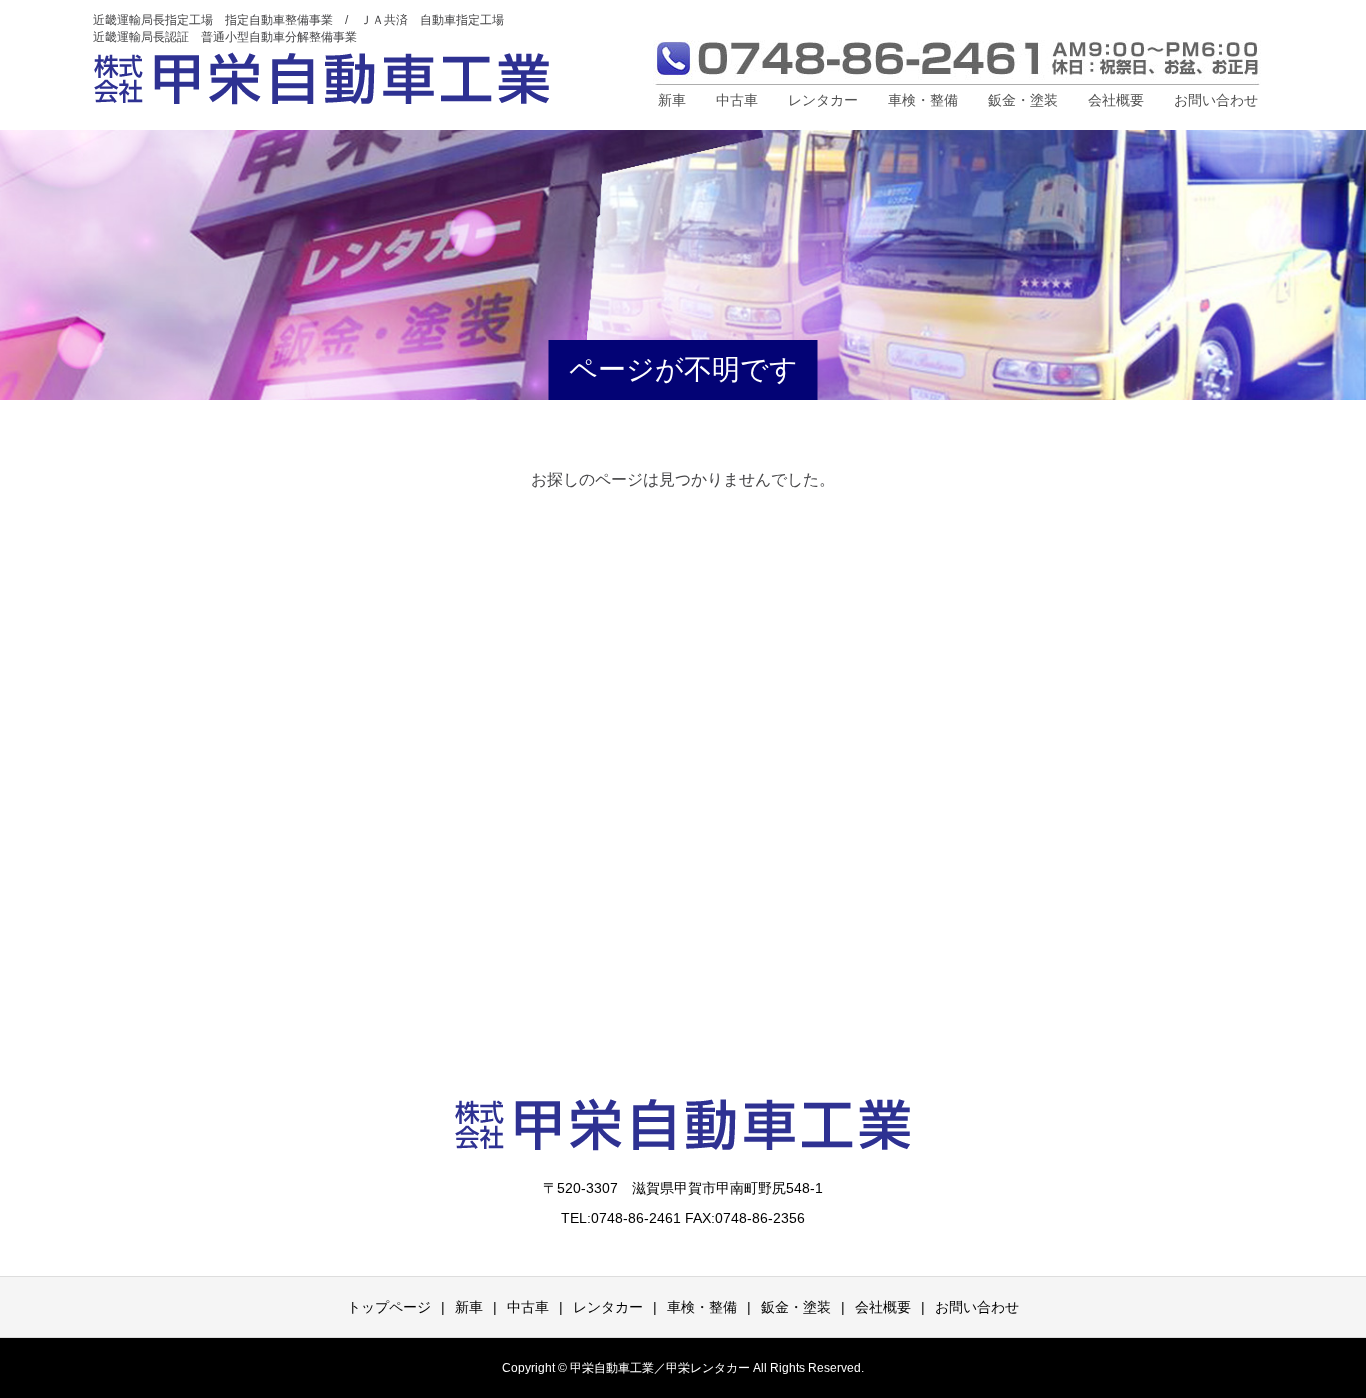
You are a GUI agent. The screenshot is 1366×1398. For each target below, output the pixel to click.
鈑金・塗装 (1023, 100)
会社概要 (1116, 100)
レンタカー (823, 100)
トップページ (389, 1307)
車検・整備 (923, 100)
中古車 (737, 100)
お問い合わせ (1216, 100)
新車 (672, 100)
